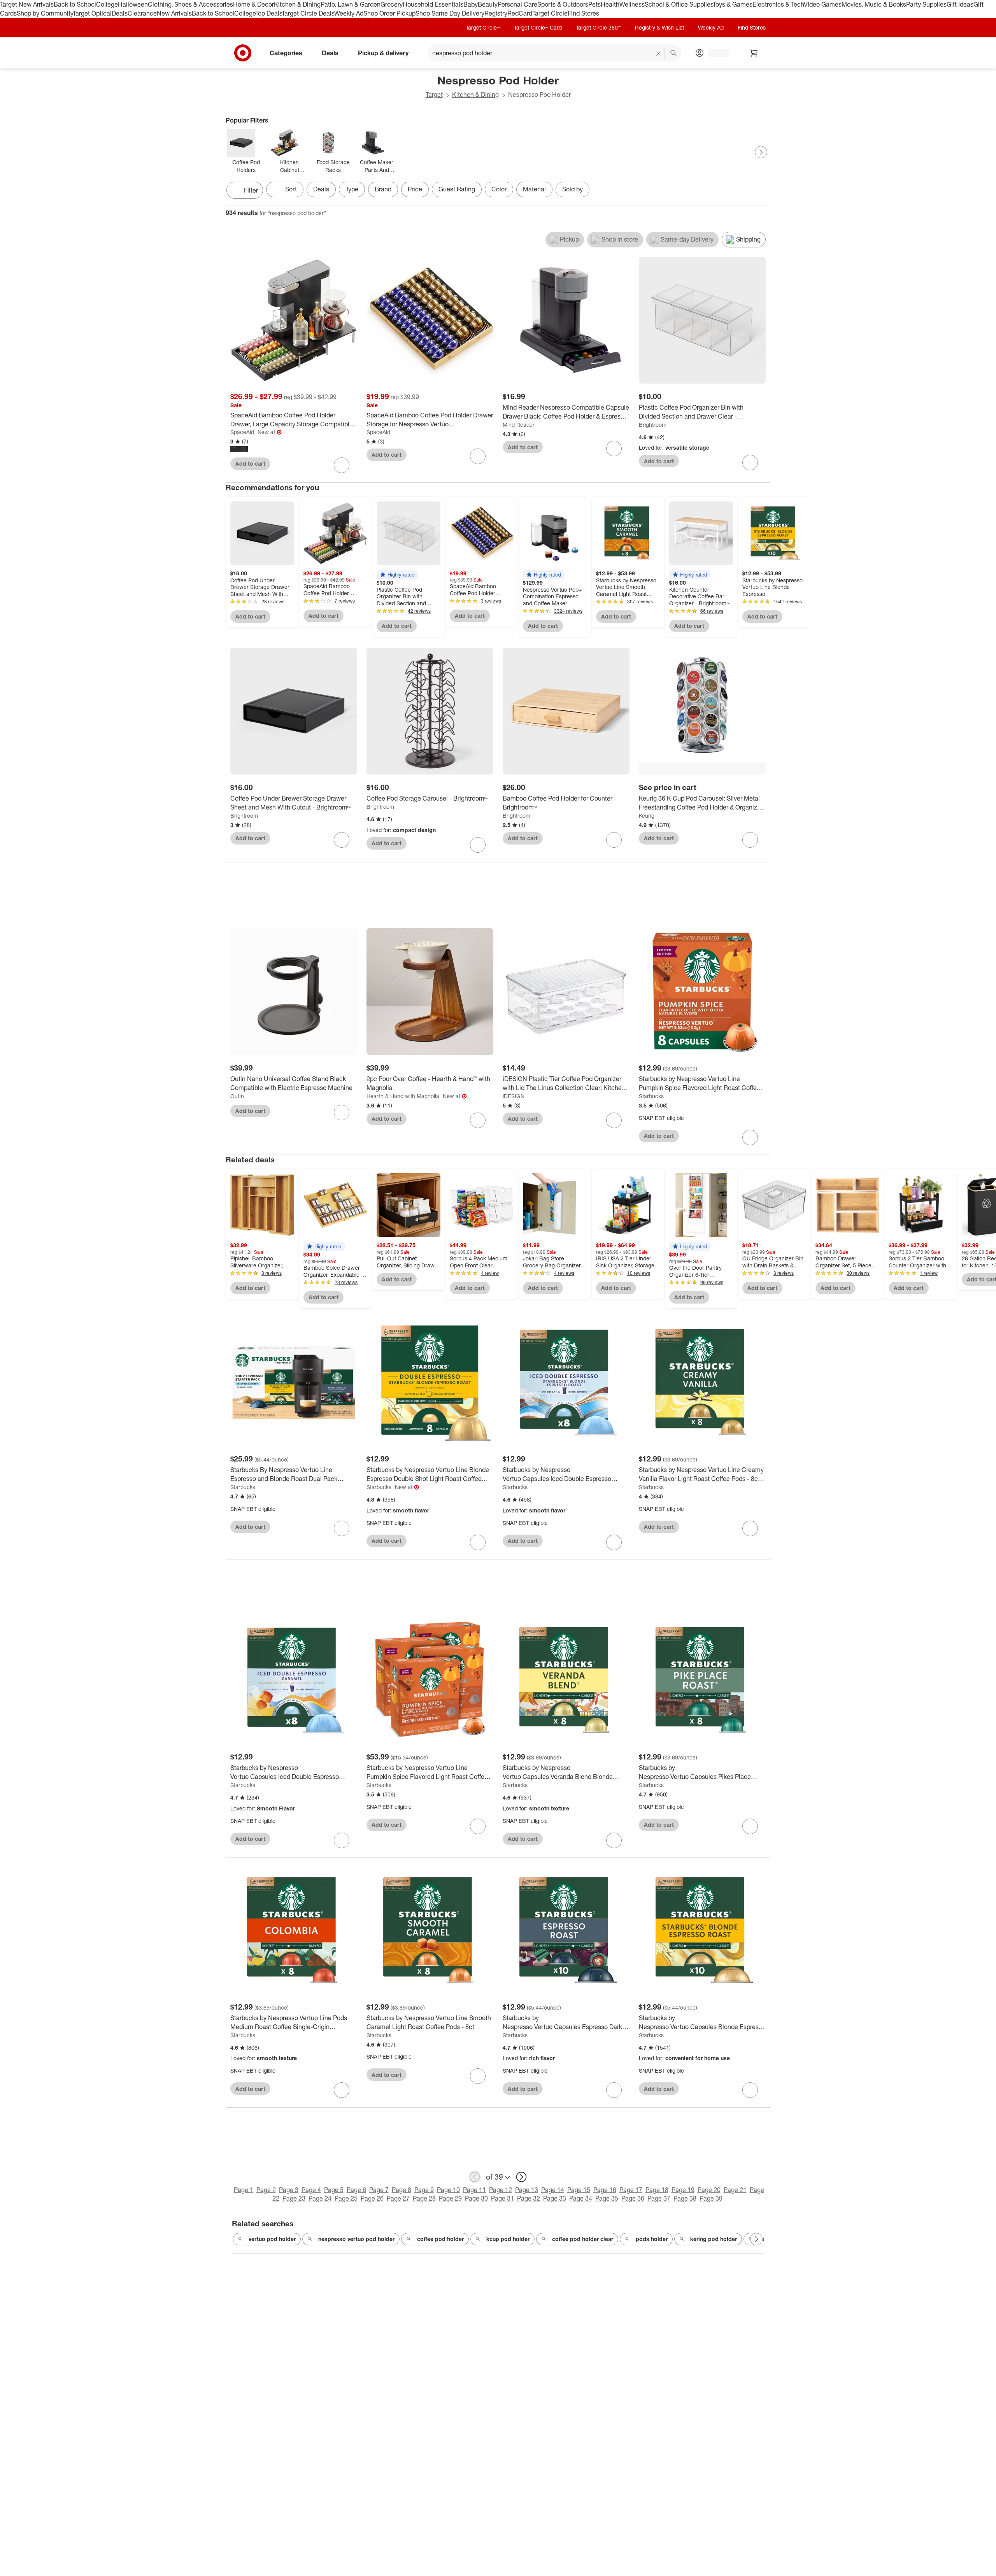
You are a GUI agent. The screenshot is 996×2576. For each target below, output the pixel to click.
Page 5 (334, 2190)
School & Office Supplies (679, 4)
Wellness (632, 4)
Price (415, 189)
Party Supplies (926, 4)
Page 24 (320, 2198)
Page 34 (581, 2198)
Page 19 (683, 2190)
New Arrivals (174, 13)
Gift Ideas (960, 4)
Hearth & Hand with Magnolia (403, 1096)
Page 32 (529, 2198)
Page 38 (685, 2198)
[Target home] (243, 53)
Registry (496, 13)
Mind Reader (519, 425)
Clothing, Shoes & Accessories (190, 4)
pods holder (652, 2239)
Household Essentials (433, 4)
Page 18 (657, 2190)
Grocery (392, 4)
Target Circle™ (483, 27)
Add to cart (250, 464)
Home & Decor (253, 4)
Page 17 (631, 2190)
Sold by (573, 189)
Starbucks (651, 1096)
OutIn (237, 1096)
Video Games (823, 4)
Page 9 (424, 2190)
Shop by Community (45, 13)
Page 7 (379, 2190)
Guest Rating (457, 189)
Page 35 (607, 2198)
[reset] (658, 54)
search (674, 53)
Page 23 (294, 2198)
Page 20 (709, 2190)
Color (499, 189)
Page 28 (424, 2198)
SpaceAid (242, 432)
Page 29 (450, 2198)
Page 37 (659, 2198)
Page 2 (266, 2190)
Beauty (488, 4)
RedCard (520, 13)
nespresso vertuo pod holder (356, 2239)
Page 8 (402, 2190)
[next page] (521, 2177)
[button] (397, 575)
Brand (383, 189)
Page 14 (553, 2190)
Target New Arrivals (27, 4)
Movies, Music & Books (874, 4)
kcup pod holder (508, 2239)
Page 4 (311, 2190)
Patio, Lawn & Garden (351, 4)
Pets (594, 4)
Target (434, 95)
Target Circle (550, 13)
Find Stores (583, 13)
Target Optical (92, 13)
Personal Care (517, 4)
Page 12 (501, 2190)
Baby (471, 4)
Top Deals (268, 13)
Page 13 (527, 2190)
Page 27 (398, 2198)
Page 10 (448, 2190)
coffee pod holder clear (583, 2239)
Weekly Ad (349, 13)
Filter (251, 190)
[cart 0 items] (754, 53)
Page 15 (579, 2190)
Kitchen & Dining (297, 4)
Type (352, 189)
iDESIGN (514, 1096)
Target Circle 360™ (598, 27)
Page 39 (711, 2198)
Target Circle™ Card (538, 27)
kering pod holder (714, 2239)
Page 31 (502, 2198)
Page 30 (476, 2198)
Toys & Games (733, 4)
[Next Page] (761, 152)
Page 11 (474, 2190)
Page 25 (346, 2198)
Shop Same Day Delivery (450, 13)
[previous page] (475, 2177)
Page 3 (289, 2190)
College (107, 4)
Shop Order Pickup (389, 13)
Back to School (75, 4)
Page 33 (555, 2198)
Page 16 (605, 2190)
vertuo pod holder (272, 2239)
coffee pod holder (440, 2239)
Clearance (142, 13)
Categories (286, 53)
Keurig (647, 816)
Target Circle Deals (308, 13)
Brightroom (653, 425)
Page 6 (356, 2190)
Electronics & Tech (778, 4)
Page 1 (244, 2190)
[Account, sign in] (715, 53)
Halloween (133, 4)
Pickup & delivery (383, 53)
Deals (120, 13)
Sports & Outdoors (563, 4)
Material (534, 189)
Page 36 (633, 2198)
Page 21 (735, 2190)
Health (610, 4)
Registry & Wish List (659, 27)
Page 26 (372, 2198)
